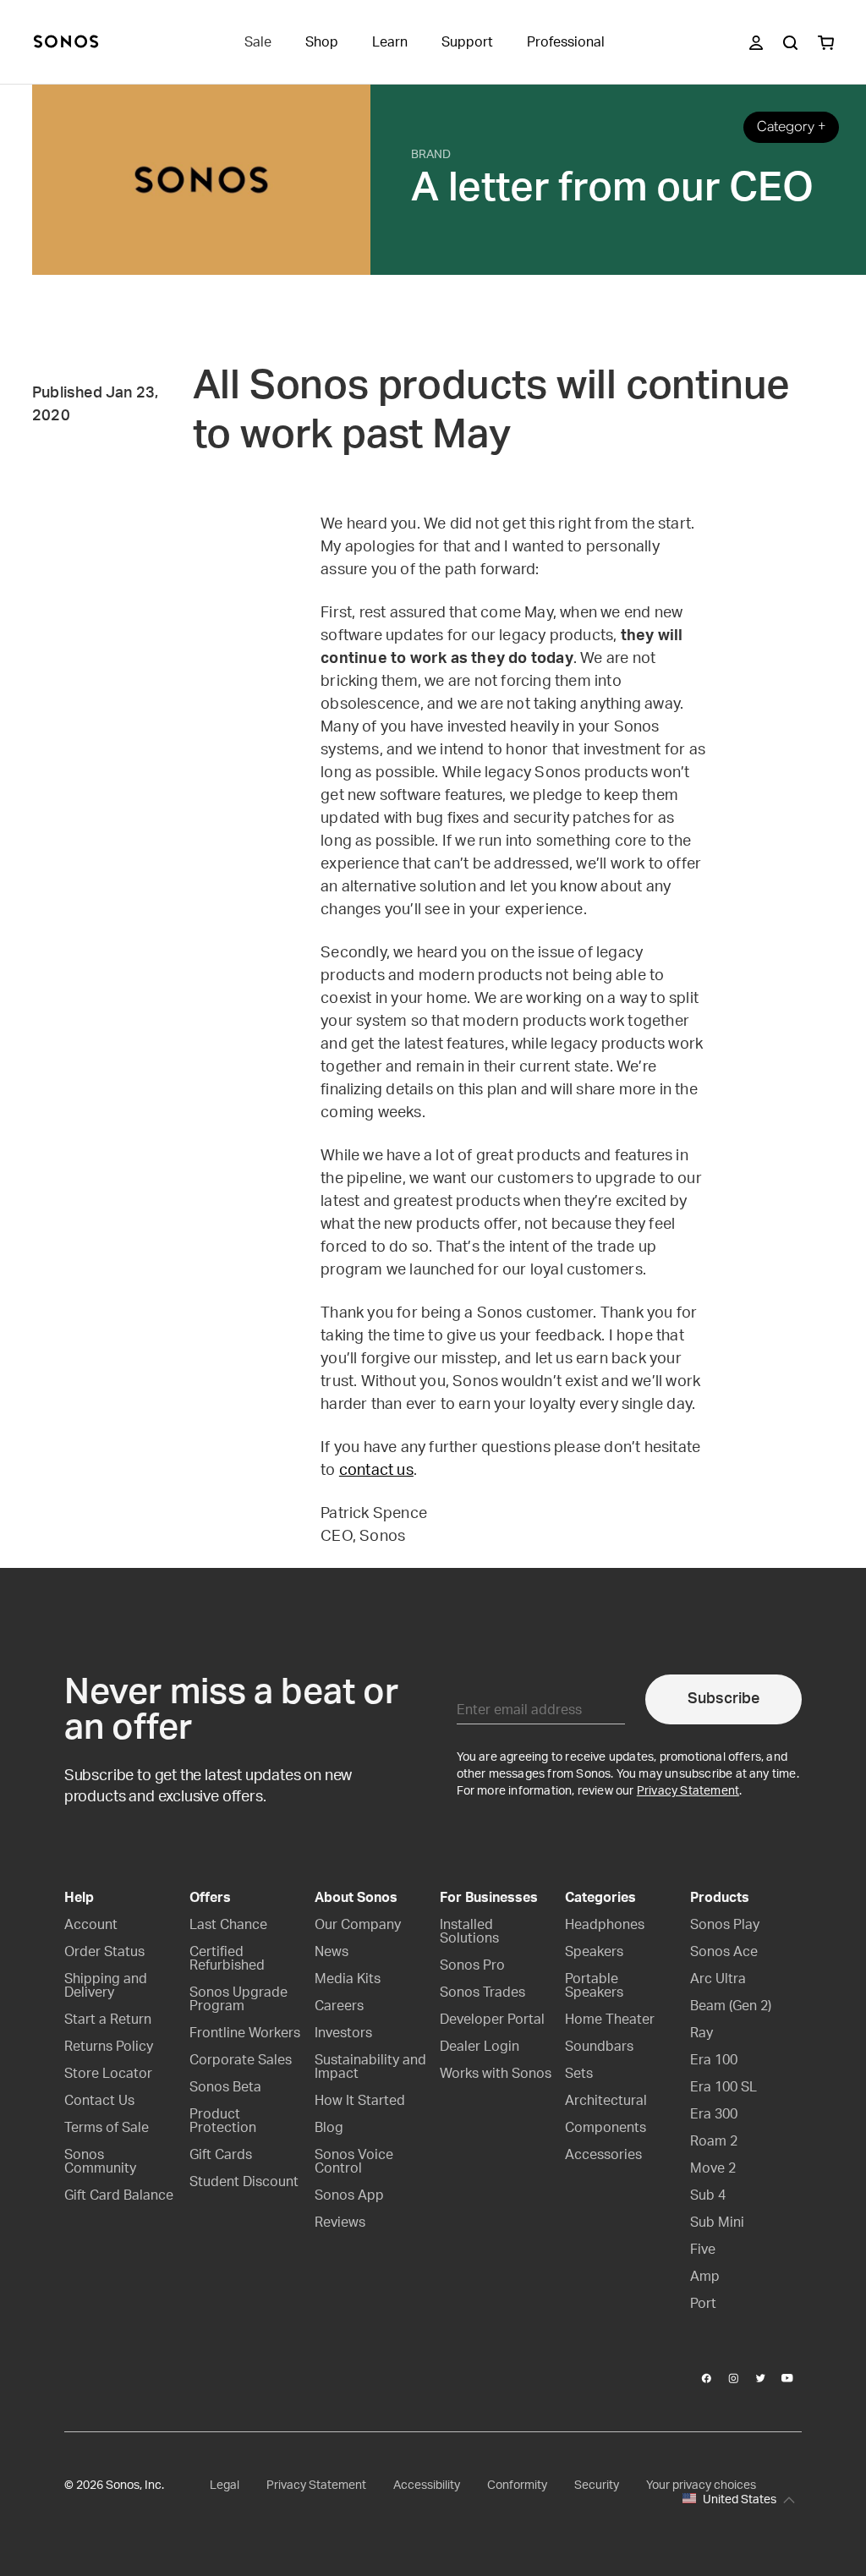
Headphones (605, 1925)
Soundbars (599, 2047)
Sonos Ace (724, 1952)
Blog (329, 2128)
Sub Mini (717, 2222)
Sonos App (349, 2195)
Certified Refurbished (227, 1959)
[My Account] (756, 43)
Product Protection (223, 2121)
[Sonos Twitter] (761, 2378)
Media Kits (348, 1979)
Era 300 (714, 2114)
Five (703, 2250)
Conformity (517, 2486)
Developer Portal (492, 2020)
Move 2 (713, 2168)
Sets (579, 2074)
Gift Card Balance (119, 2195)
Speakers (594, 1952)
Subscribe (723, 1699)
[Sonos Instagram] (734, 2378)
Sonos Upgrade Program (238, 1999)
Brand (431, 155)
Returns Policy (109, 2047)
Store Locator (108, 2074)
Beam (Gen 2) (731, 2006)
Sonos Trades (482, 1992)
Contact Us (99, 2101)
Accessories (603, 2155)
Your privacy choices (701, 2486)
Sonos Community (100, 2162)
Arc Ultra (718, 1979)
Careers (339, 2006)
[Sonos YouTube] (788, 2378)
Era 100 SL (723, 2087)
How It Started (360, 2101)
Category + (791, 126)
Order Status (104, 1952)
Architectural (606, 2101)
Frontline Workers (245, 2033)
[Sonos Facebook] (707, 2378)
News (332, 1952)
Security (597, 2486)
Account (91, 1925)
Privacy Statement (688, 1791)
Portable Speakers (594, 1986)
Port (703, 2304)
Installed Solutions (469, 1932)
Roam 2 (714, 2141)
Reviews (340, 2222)
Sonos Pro (472, 1965)
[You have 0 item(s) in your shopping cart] (826, 43)
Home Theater (610, 2020)
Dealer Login (480, 2047)
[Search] (790, 43)
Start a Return (108, 2020)
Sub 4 (708, 2195)
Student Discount (244, 2182)
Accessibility (427, 2486)
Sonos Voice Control (354, 2162)
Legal (225, 2486)
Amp (705, 2277)
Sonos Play (725, 1925)
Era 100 (714, 2060)
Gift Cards (221, 2155)
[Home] (66, 43)
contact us (376, 1471)
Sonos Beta (225, 2087)
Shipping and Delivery (106, 1986)
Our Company (358, 1925)
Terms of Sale (107, 2128)
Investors (343, 2033)
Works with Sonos (496, 2074)
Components (606, 2128)
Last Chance (228, 1925)
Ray (702, 2033)
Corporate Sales (241, 2060)
